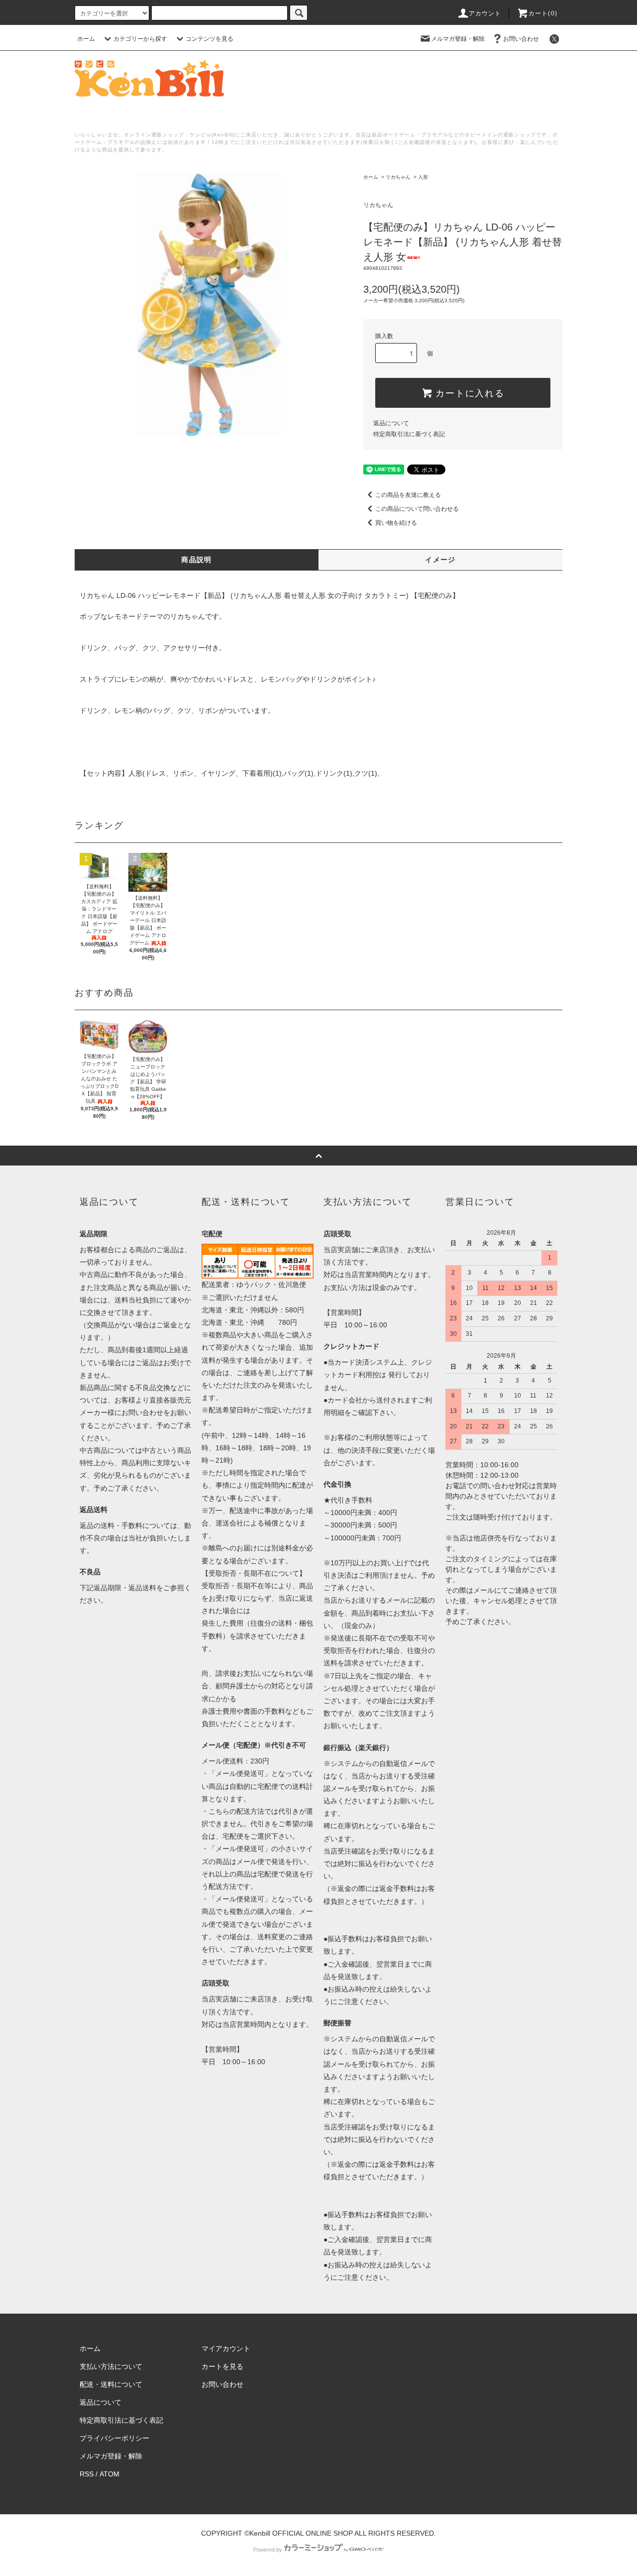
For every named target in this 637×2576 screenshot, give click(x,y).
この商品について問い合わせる (417, 509)
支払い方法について (111, 2366)
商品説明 (197, 560)
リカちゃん (398, 177)
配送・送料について (111, 2384)
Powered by (268, 2550)
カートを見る (222, 2366)
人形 (423, 177)
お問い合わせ (521, 39)
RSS (87, 2474)
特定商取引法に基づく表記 (409, 434)
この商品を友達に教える (408, 495)
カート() (543, 13)
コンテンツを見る (210, 39)
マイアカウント (226, 2348)
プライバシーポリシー (114, 2438)
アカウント (485, 13)
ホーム (86, 39)
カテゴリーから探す (140, 39)
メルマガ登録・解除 (458, 39)
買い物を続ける (396, 523)
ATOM (109, 2474)
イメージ (440, 560)
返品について (391, 423)
